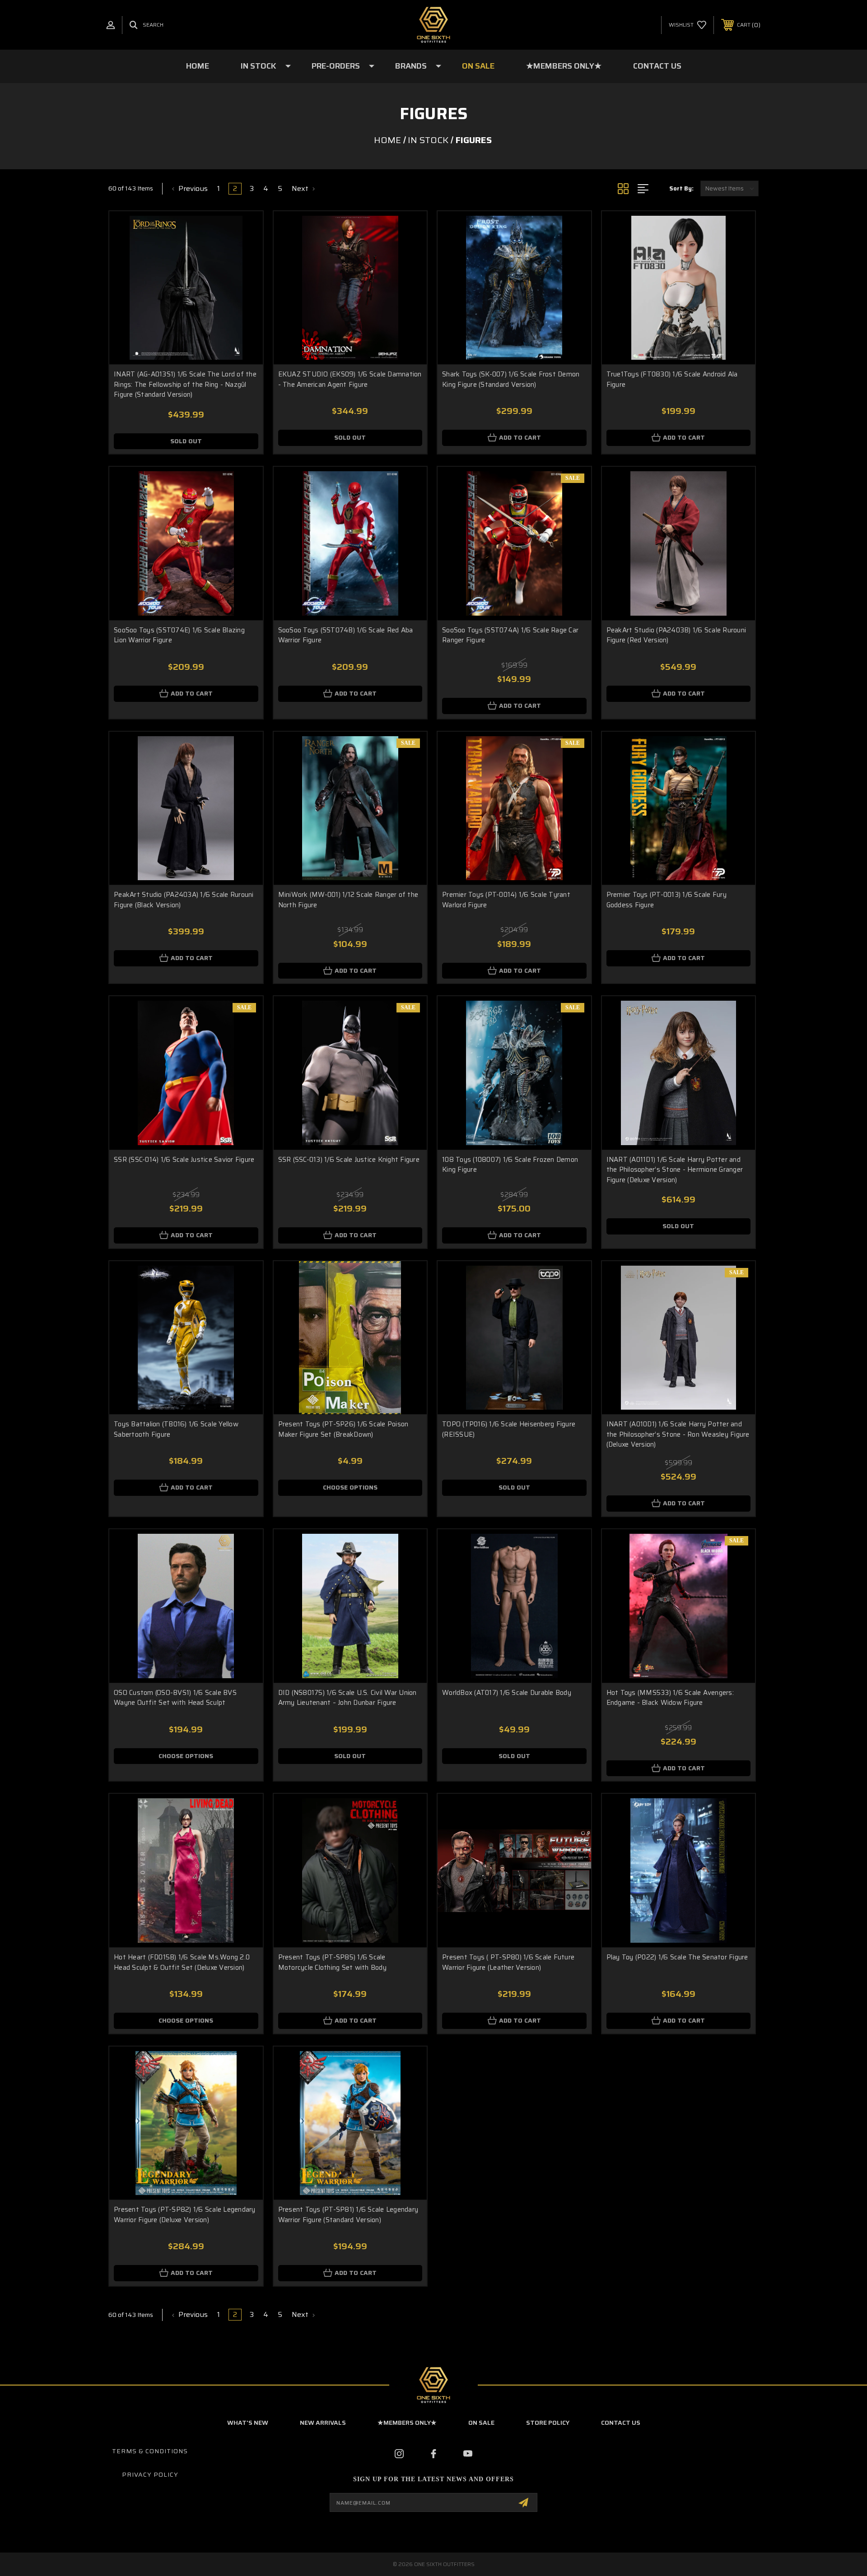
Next (301, 189)
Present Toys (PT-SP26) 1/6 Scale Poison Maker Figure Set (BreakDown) (343, 1429)
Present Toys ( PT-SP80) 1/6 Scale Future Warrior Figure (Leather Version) (508, 1962)
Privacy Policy (150, 2474)
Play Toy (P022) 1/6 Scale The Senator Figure (677, 1957)
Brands (411, 66)
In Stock (259, 66)
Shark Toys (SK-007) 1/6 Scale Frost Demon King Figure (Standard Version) (511, 379)
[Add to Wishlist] (245, 253)
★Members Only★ (564, 66)
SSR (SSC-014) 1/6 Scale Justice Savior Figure (184, 1160)
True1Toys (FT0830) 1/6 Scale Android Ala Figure (672, 379)
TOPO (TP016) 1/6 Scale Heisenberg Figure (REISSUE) (509, 1429)
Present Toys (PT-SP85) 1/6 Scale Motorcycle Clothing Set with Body (332, 1962)
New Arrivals (323, 2423)
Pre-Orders (336, 66)
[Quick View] (245, 230)
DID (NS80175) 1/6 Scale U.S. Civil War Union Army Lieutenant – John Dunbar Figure (347, 1698)
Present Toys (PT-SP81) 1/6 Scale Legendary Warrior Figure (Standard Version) (348, 2215)
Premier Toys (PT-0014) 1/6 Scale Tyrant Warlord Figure (506, 900)
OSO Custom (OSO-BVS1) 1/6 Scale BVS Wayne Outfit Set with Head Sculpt (175, 1698)
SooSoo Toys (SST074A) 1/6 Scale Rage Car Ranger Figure (510, 635)
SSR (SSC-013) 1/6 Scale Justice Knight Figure (349, 1160)
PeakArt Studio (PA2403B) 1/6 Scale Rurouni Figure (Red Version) (676, 635)
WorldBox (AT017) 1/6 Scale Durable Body (507, 1693)
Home (198, 66)
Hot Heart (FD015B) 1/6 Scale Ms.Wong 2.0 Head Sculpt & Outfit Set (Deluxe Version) (182, 1962)
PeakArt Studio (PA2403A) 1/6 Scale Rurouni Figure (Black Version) (184, 900)
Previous (192, 189)
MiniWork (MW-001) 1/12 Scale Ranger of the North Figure (348, 900)
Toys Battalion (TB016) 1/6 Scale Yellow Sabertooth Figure (176, 1429)
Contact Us (657, 66)
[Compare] (245, 276)
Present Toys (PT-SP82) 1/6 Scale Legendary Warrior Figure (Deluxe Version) (185, 2215)
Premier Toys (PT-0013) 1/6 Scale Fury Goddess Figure (667, 900)
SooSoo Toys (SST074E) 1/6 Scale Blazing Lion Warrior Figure (179, 635)
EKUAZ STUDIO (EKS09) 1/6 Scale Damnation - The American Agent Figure (350, 379)
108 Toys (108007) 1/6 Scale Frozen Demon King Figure (510, 1165)
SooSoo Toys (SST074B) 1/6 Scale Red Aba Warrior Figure (346, 635)
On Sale (478, 66)
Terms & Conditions (150, 2451)
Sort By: (681, 188)
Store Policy (548, 2423)
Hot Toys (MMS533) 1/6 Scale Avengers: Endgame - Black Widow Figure (670, 1698)
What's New (248, 2423)
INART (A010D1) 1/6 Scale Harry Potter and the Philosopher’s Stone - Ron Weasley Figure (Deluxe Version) (678, 1434)
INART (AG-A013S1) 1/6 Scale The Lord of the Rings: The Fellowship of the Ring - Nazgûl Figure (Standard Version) (185, 384)
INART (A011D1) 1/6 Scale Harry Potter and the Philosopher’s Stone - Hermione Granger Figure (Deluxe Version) (675, 1170)
